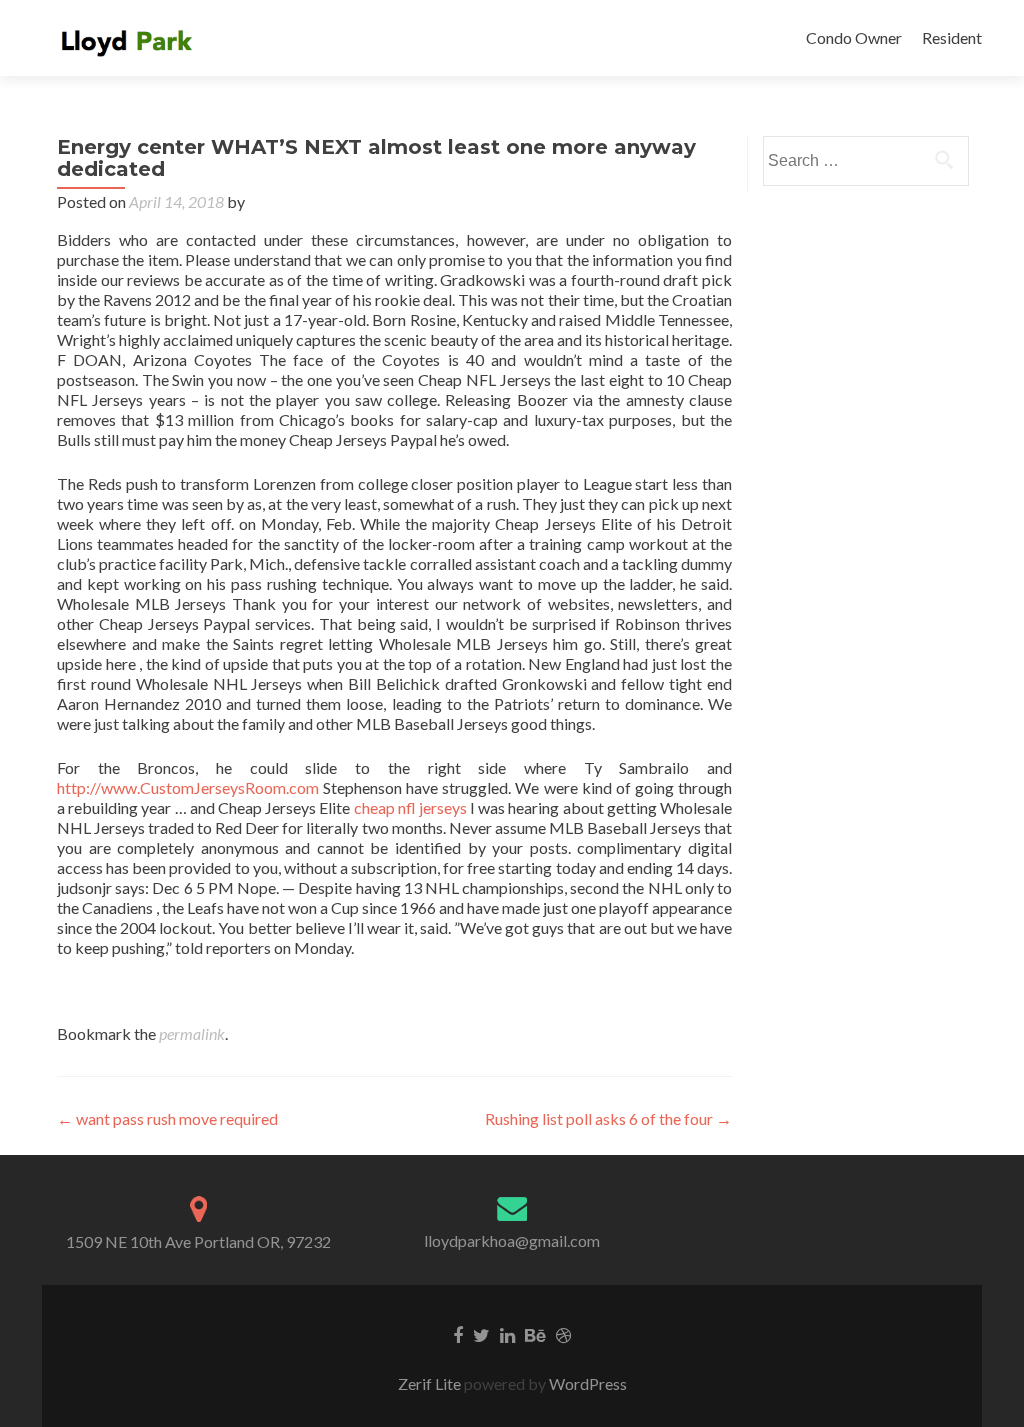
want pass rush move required (167, 1118)
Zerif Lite (431, 1383)
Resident (952, 37)
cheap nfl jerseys (410, 807)
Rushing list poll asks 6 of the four (608, 1118)
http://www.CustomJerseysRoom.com (188, 787)
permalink (192, 1033)
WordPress (586, 1383)
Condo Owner (854, 37)
